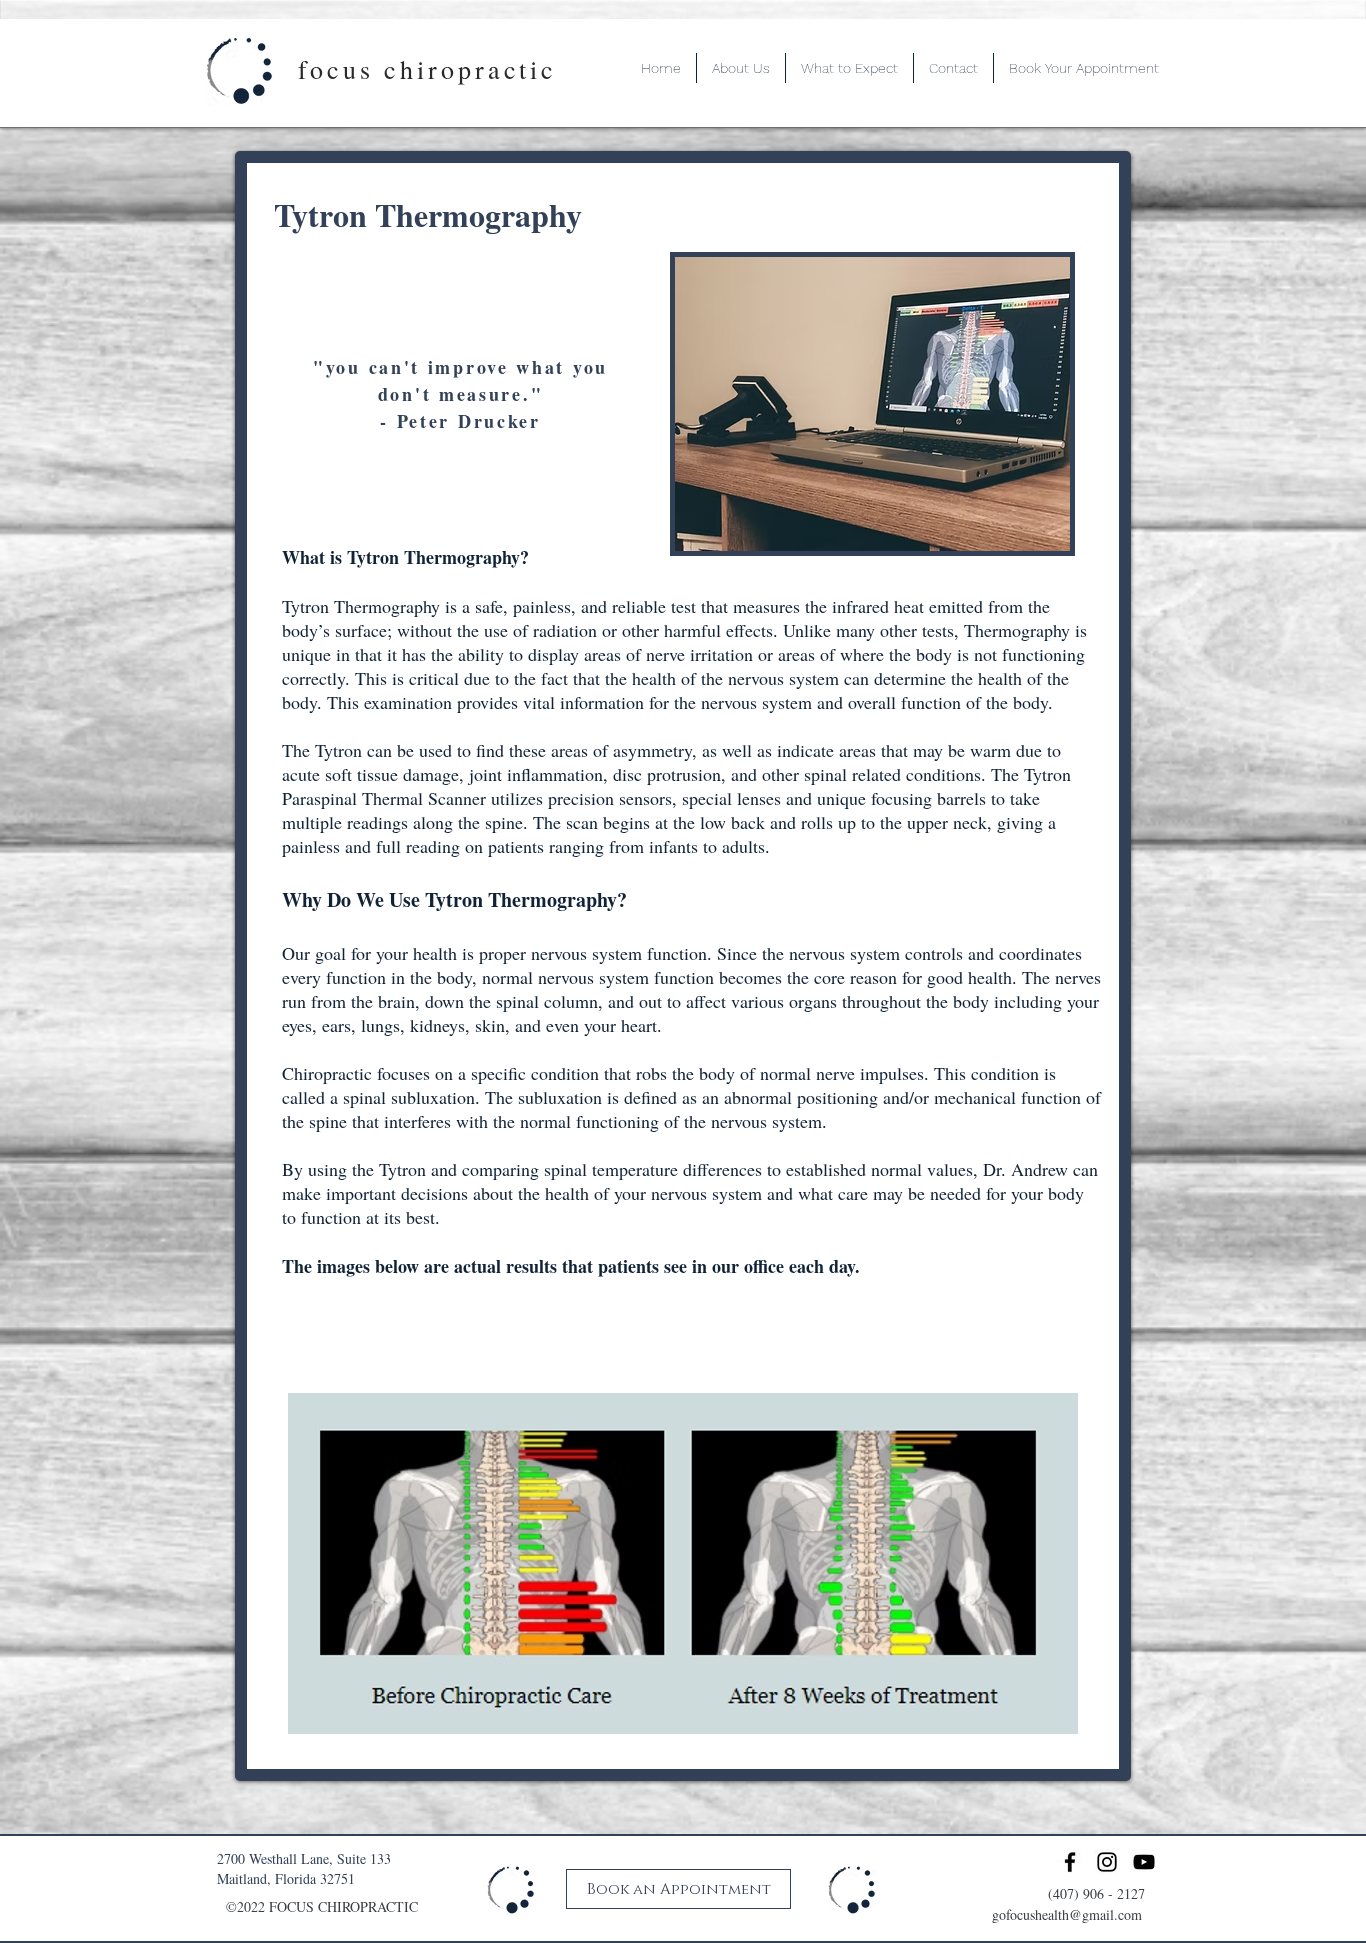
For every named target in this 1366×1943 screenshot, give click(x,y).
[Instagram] (1107, 1862)
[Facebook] (1070, 1862)
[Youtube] (1144, 1862)
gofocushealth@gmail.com (1067, 1914)
